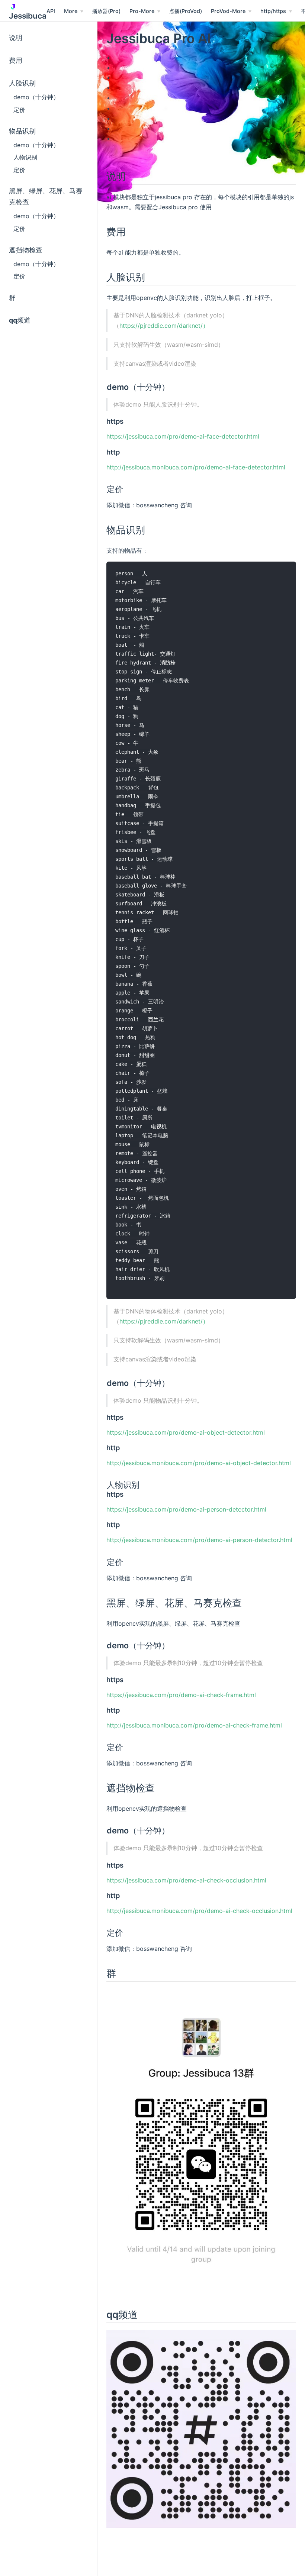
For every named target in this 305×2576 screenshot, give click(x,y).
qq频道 (20, 320)
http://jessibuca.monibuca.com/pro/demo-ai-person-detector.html (199, 1540)
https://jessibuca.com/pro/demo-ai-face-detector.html (183, 436)
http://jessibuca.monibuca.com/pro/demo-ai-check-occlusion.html (199, 1911)
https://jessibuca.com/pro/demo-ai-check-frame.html (181, 1695)
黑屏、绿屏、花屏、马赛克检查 (46, 196)
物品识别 (22, 131)
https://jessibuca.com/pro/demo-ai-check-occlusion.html (186, 1880)
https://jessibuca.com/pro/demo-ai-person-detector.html (186, 1509)
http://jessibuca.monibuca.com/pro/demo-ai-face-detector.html (196, 467)
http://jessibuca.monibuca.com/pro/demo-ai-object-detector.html (199, 1463)
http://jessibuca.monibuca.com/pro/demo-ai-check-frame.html (194, 1725)
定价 (19, 110)
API (51, 11)
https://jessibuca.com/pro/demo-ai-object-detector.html (186, 1432)
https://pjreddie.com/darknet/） (164, 326)
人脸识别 (22, 83)
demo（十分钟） (36, 97)
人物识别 (25, 157)
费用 (16, 60)
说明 (16, 38)
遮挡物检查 (26, 250)
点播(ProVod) (186, 11)
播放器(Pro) (106, 11)
